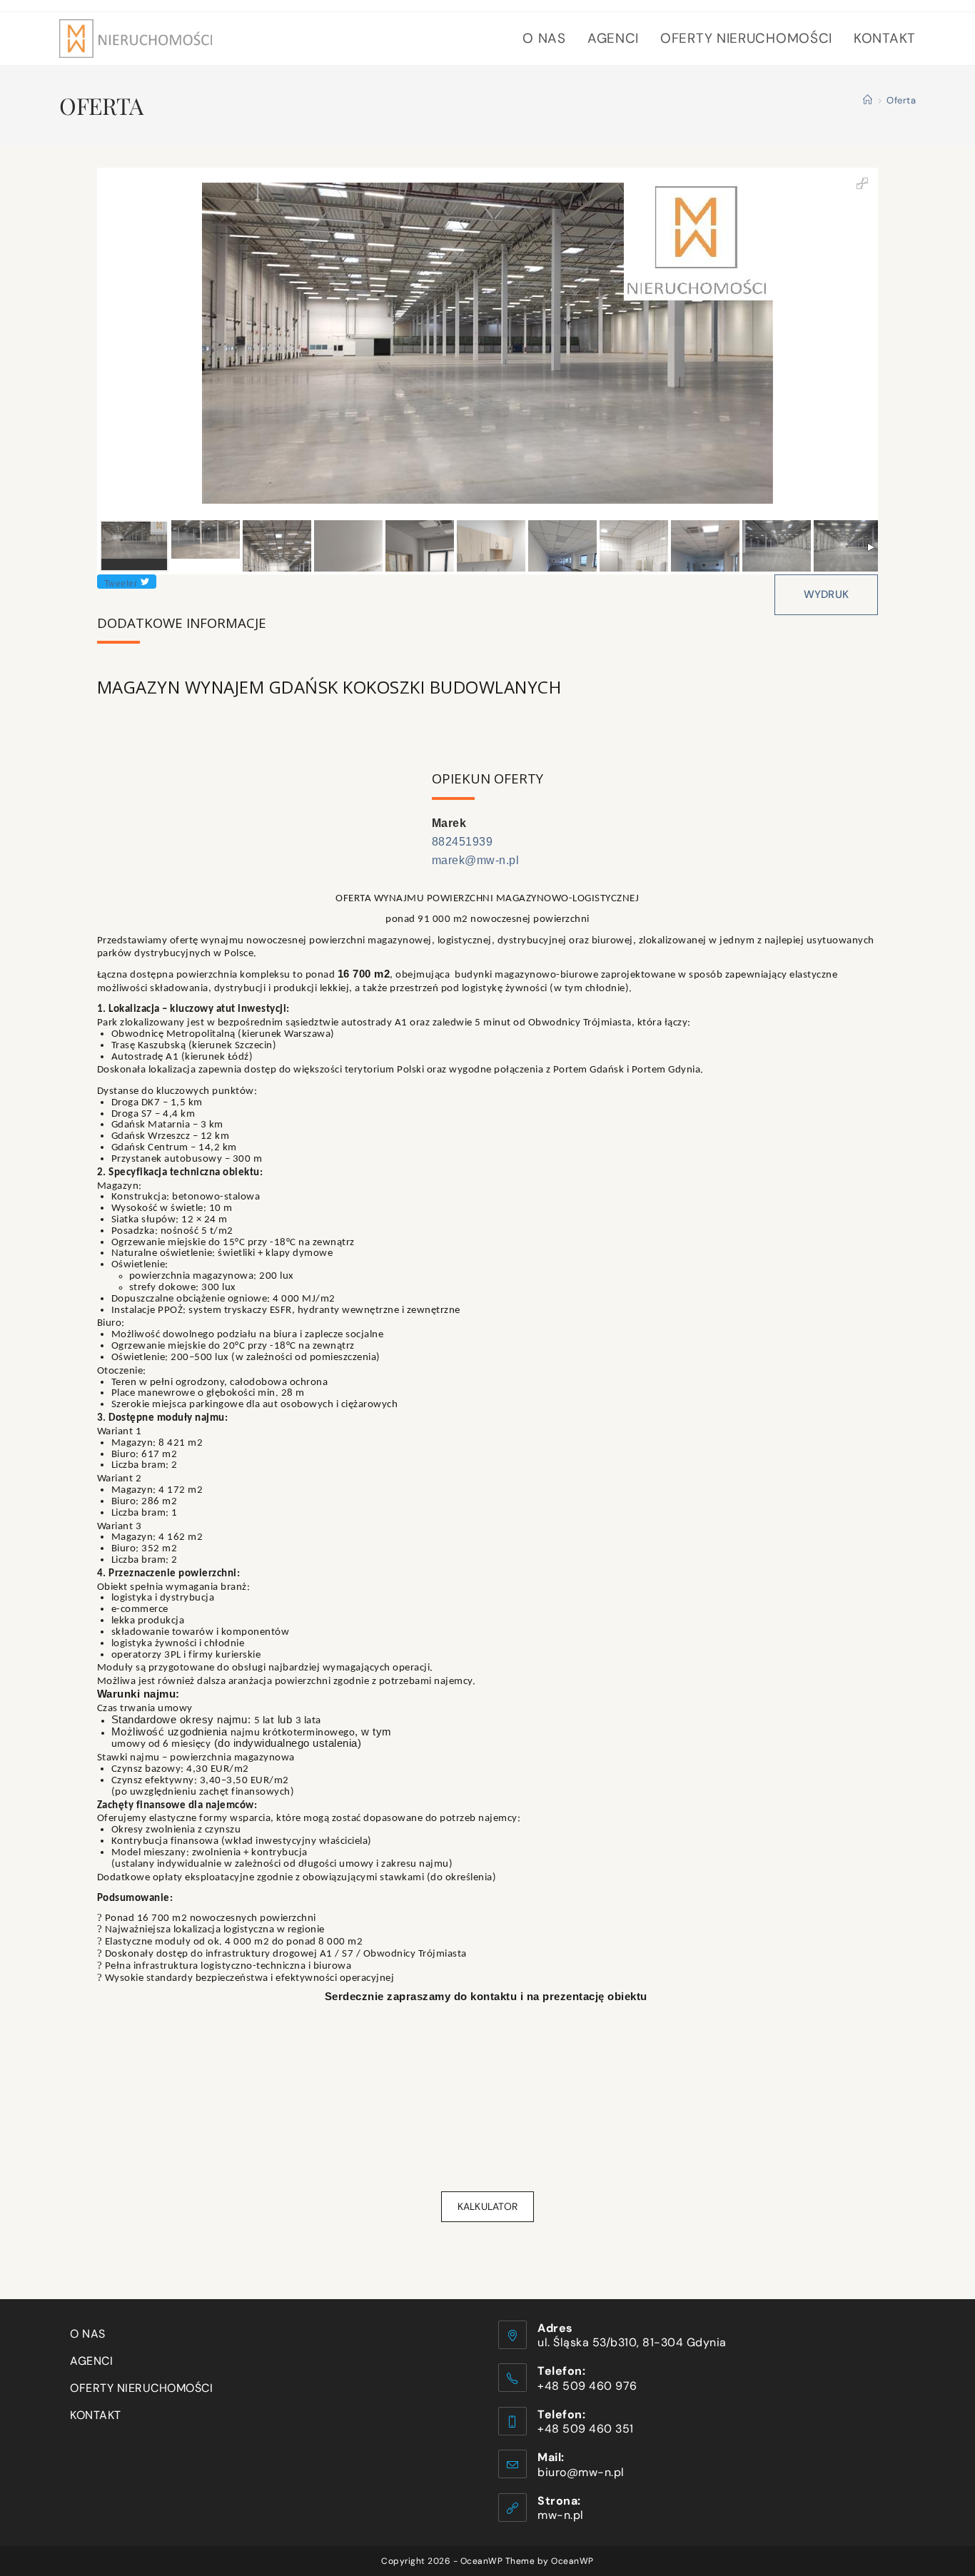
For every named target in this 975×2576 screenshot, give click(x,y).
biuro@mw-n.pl (581, 2472)
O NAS (88, 2334)
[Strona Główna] (868, 100)
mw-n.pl (561, 2515)
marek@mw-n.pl (476, 860)
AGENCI (91, 2361)
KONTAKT (96, 2415)
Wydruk (827, 594)
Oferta (901, 100)
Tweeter (121, 584)
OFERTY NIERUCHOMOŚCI (141, 2388)
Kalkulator (488, 2206)
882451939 (463, 842)
